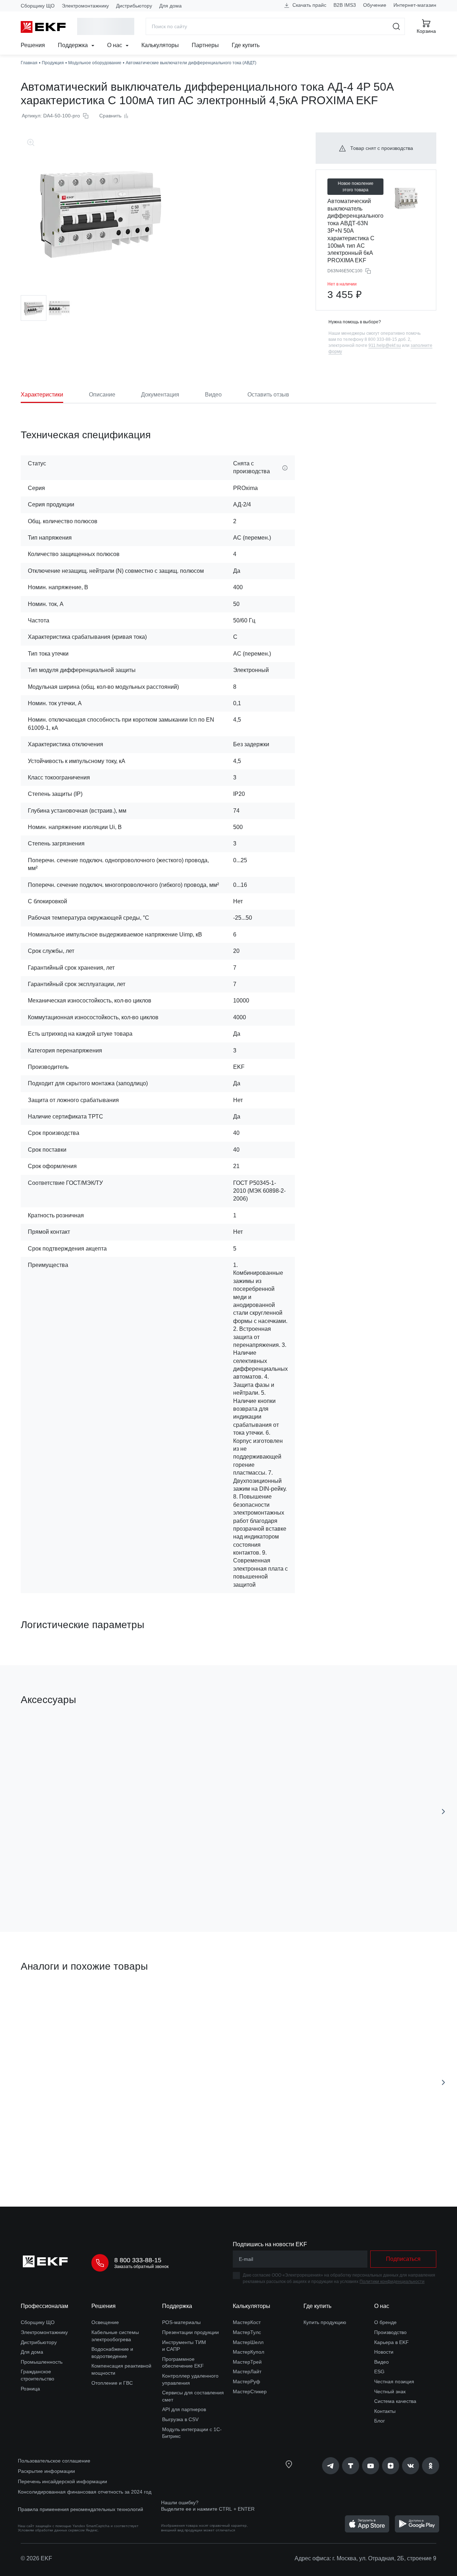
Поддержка (74, 45)
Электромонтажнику (85, 6)
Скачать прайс (309, 5)
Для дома (170, 6)
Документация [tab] (160, 395)
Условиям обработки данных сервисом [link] (51, 2530)
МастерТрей (247, 2362)
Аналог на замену (50, 2000)
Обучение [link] (375, 5)
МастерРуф (247, 2381)
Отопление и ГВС (112, 2383)
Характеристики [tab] (42, 395)
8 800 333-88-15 (138, 2260)
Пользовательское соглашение (54, 2461)
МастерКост (247, 2322)
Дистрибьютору (134, 6)
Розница (30, 2389)
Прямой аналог (255, 2000)
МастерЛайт (247, 2372)
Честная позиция (394, 2381)
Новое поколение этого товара (356, 187)
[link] (331, 2466)
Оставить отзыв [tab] (268, 395)
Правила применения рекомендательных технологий (81, 2509)
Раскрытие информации (46, 2471)
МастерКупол (248, 2352)
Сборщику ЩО (38, 6)
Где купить (246, 45)
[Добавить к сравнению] (125, 1886)
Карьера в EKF (391, 2342)
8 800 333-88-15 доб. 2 (387, 339)
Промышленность (42, 2362)
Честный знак (390, 2391)
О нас (115, 45)
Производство (390, 2332)
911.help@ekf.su (385, 345)
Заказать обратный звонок (141, 2267)
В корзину (62, 1886)
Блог (380, 2421)
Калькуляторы (160, 45)
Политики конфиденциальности (392, 2282)
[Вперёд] (443, 1812)
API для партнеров (184, 2409)
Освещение (105, 2322)
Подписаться (174, 2162)
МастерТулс (247, 2332)
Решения (33, 45)
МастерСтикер (250, 2391)
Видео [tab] (213, 395)
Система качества (395, 2401)
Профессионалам (44, 2306)
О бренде (385, 2322)
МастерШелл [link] (248, 2342)
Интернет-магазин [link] (415, 5)
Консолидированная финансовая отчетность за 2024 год (85, 2492)
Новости (384, 2352)
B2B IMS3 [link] (345, 5)
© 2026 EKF (36, 2558)
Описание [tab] (102, 395)
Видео (381, 2362)
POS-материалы (181, 2322)
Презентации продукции (190, 2332)
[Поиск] (396, 26)
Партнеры (205, 45)
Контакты (385, 2411)
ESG (379, 2372)
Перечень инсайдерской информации (62, 2481)
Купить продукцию (325, 2322)
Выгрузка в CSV (180, 2419)
